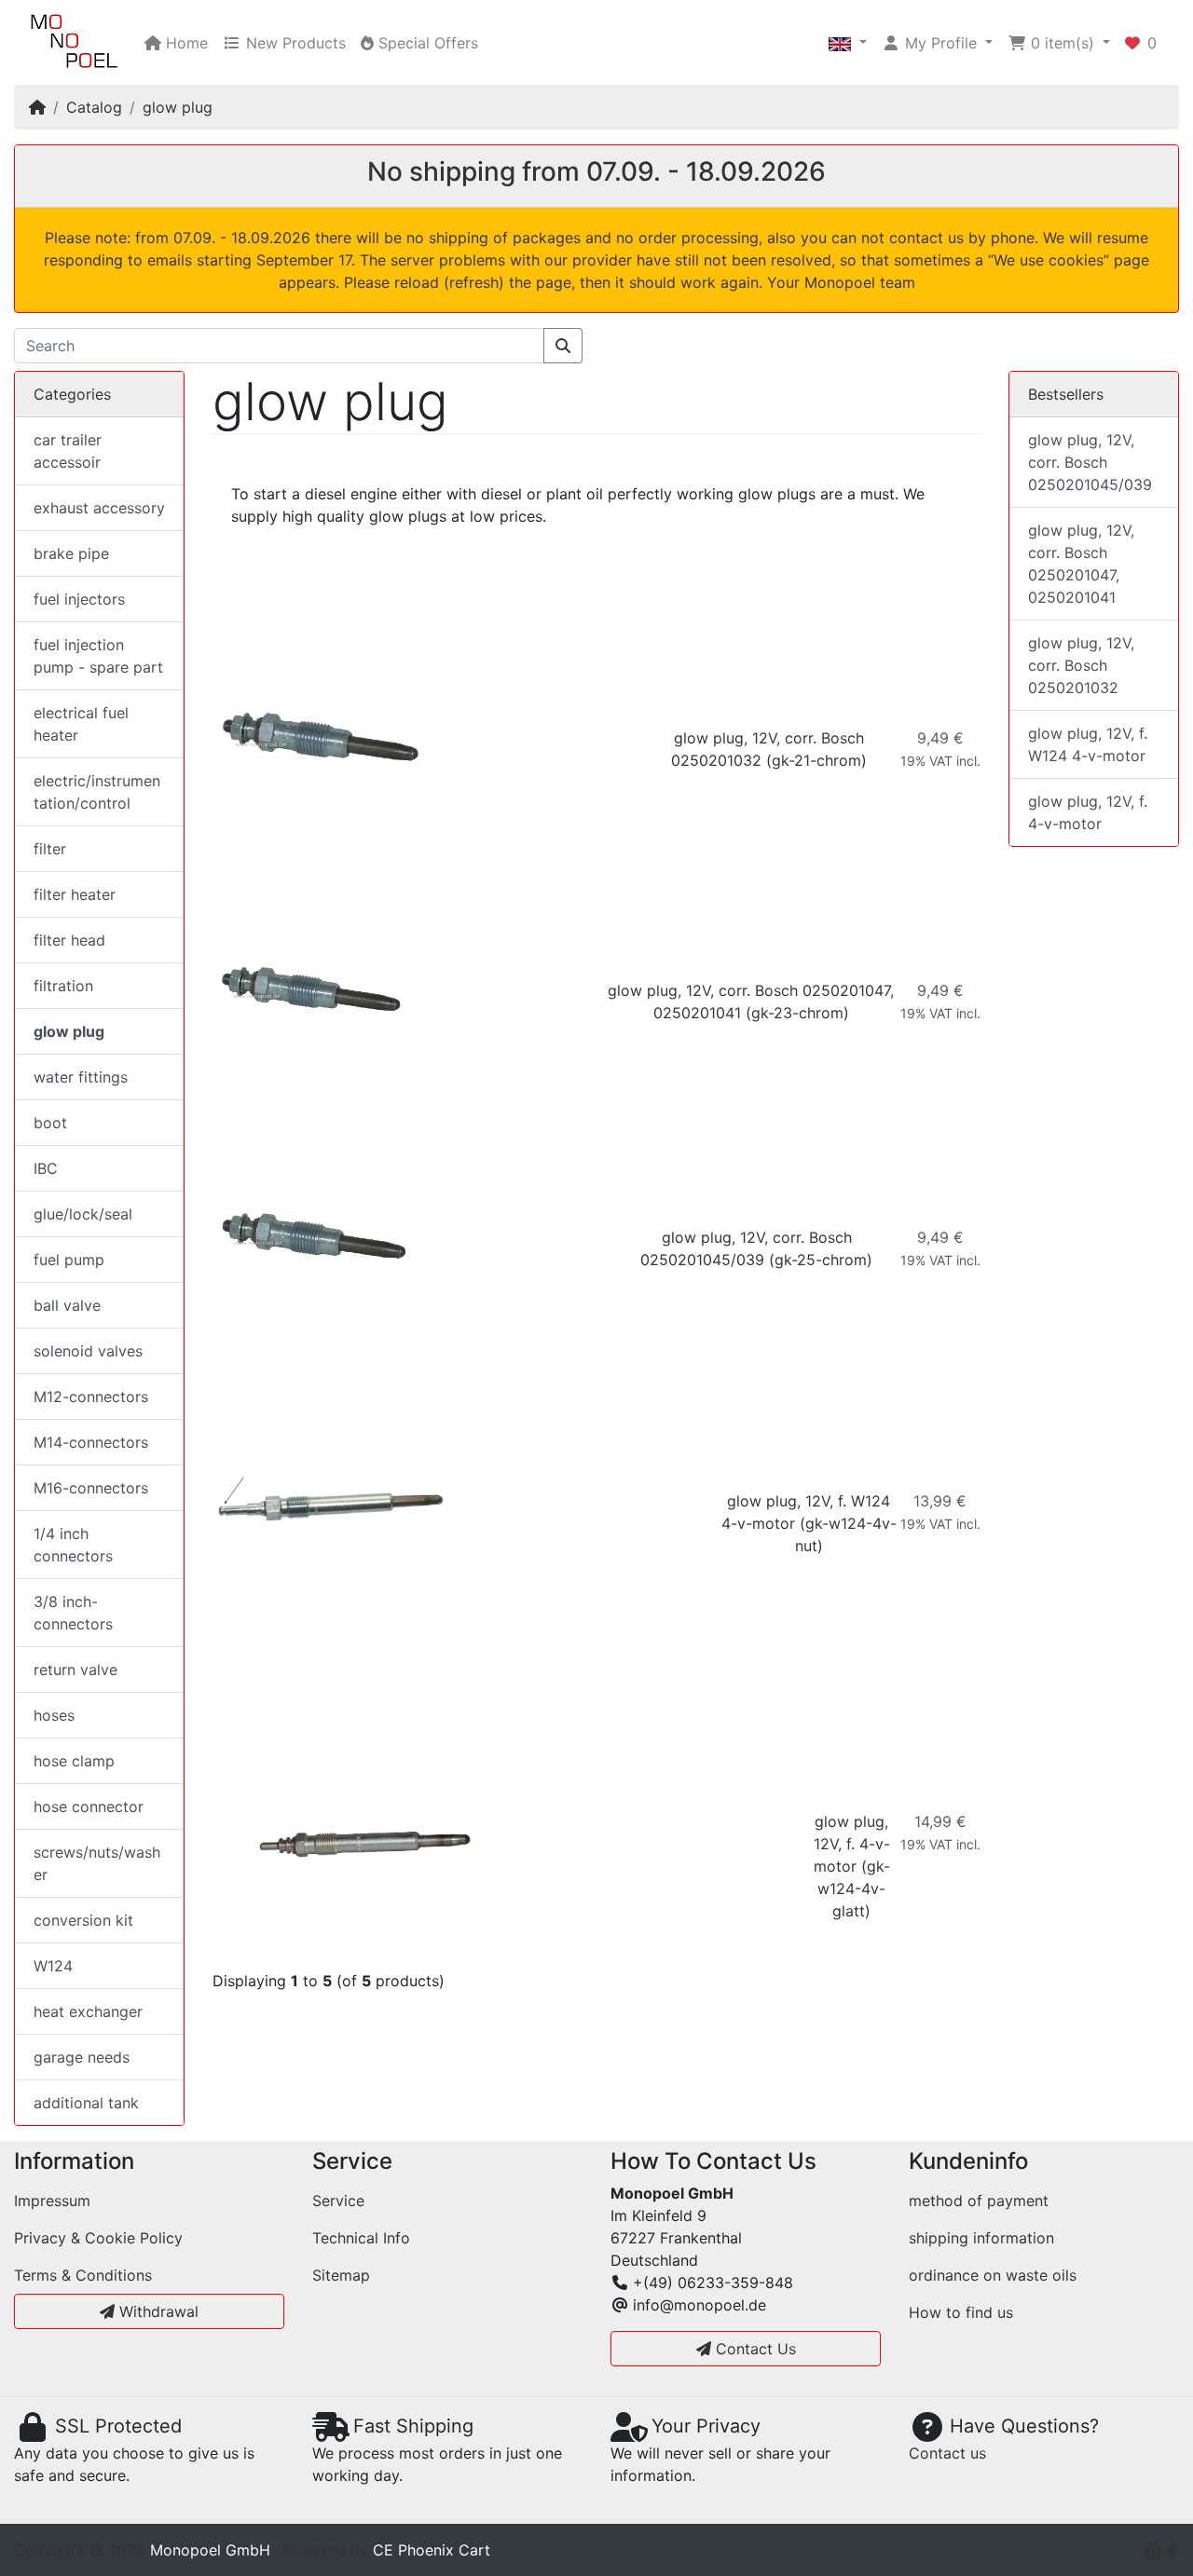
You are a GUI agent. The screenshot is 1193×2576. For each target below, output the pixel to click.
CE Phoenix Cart (432, 2550)
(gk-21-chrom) (816, 760)
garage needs (82, 2057)
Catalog (94, 107)
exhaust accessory (99, 508)
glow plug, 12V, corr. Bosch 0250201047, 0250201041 (1081, 564)
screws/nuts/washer (97, 1863)
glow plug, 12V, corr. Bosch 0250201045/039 (1090, 462)
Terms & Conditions (83, 2275)
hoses (54, 1715)
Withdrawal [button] (157, 2311)
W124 (53, 1966)
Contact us (947, 2453)
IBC (46, 1168)
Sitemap (341, 2275)
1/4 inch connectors (73, 1545)
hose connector (89, 1806)
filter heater (75, 894)
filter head (69, 940)
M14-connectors (91, 1442)
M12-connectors (91, 1397)
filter (50, 849)
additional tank (86, 2103)
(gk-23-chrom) (797, 1013)
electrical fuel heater (81, 724)
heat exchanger (88, 2011)
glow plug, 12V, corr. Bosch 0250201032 (1081, 665)
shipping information (981, 2238)
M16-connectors (91, 1488)
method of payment (979, 2201)
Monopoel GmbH (210, 2550)
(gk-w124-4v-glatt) (854, 1888)
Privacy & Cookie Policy (98, 2238)
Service (338, 2201)
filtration (63, 986)
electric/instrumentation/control (97, 792)
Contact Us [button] (754, 2349)
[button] (848, 43)
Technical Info (361, 2238)
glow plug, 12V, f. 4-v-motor (852, 1844)
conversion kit (83, 1920)
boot (50, 1123)
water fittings (81, 1077)
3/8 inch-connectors (73, 1613)
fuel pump (69, 1260)
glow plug (178, 107)
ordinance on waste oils (993, 2275)
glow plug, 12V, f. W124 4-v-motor (1088, 744)
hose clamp (74, 1761)
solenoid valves (88, 1351)
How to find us (961, 2312)
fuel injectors (79, 599)
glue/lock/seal (83, 1214)
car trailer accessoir (68, 451)
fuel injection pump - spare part (98, 656)
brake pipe (71, 553)
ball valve (67, 1305)
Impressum (52, 2201)
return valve (75, 1670)
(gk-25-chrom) (821, 1260)
